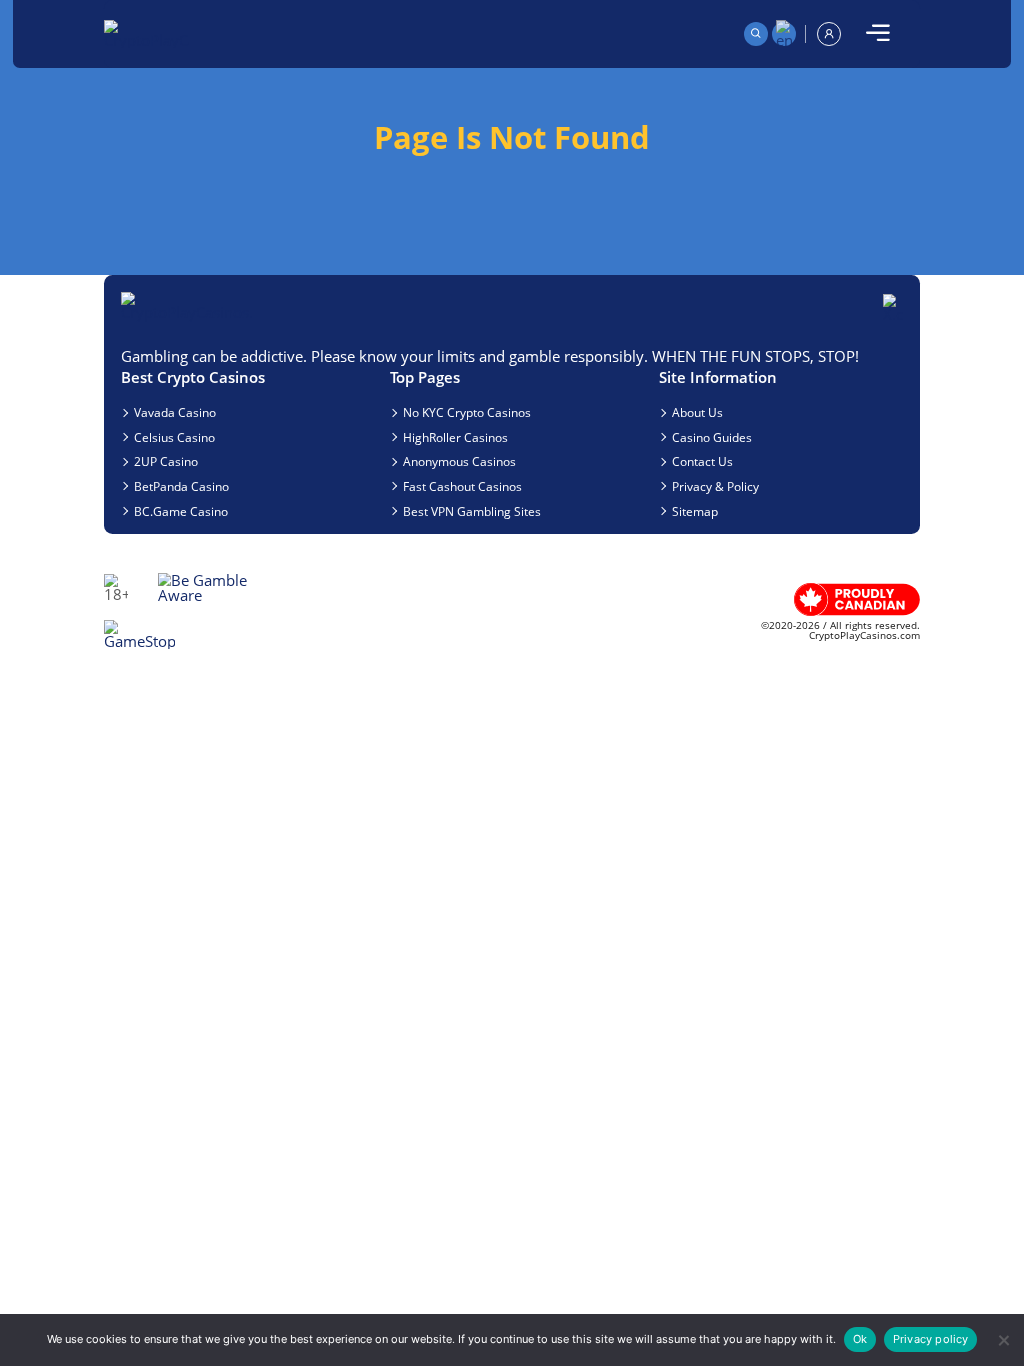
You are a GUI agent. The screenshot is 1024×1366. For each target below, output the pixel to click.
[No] (1002, 1340)
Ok (860, 1339)
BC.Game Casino (181, 511)
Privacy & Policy (715, 486)
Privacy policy (931, 1339)
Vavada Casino (175, 412)
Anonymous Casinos (459, 461)
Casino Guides (712, 437)
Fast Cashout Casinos (462, 486)
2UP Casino (166, 461)
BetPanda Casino (181, 486)
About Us (697, 412)
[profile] (829, 34)
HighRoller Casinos (455, 437)
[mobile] (878, 34)
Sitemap (695, 511)
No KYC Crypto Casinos (467, 412)
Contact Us (702, 461)
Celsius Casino (174, 437)
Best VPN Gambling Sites (472, 511)
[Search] (756, 34)
